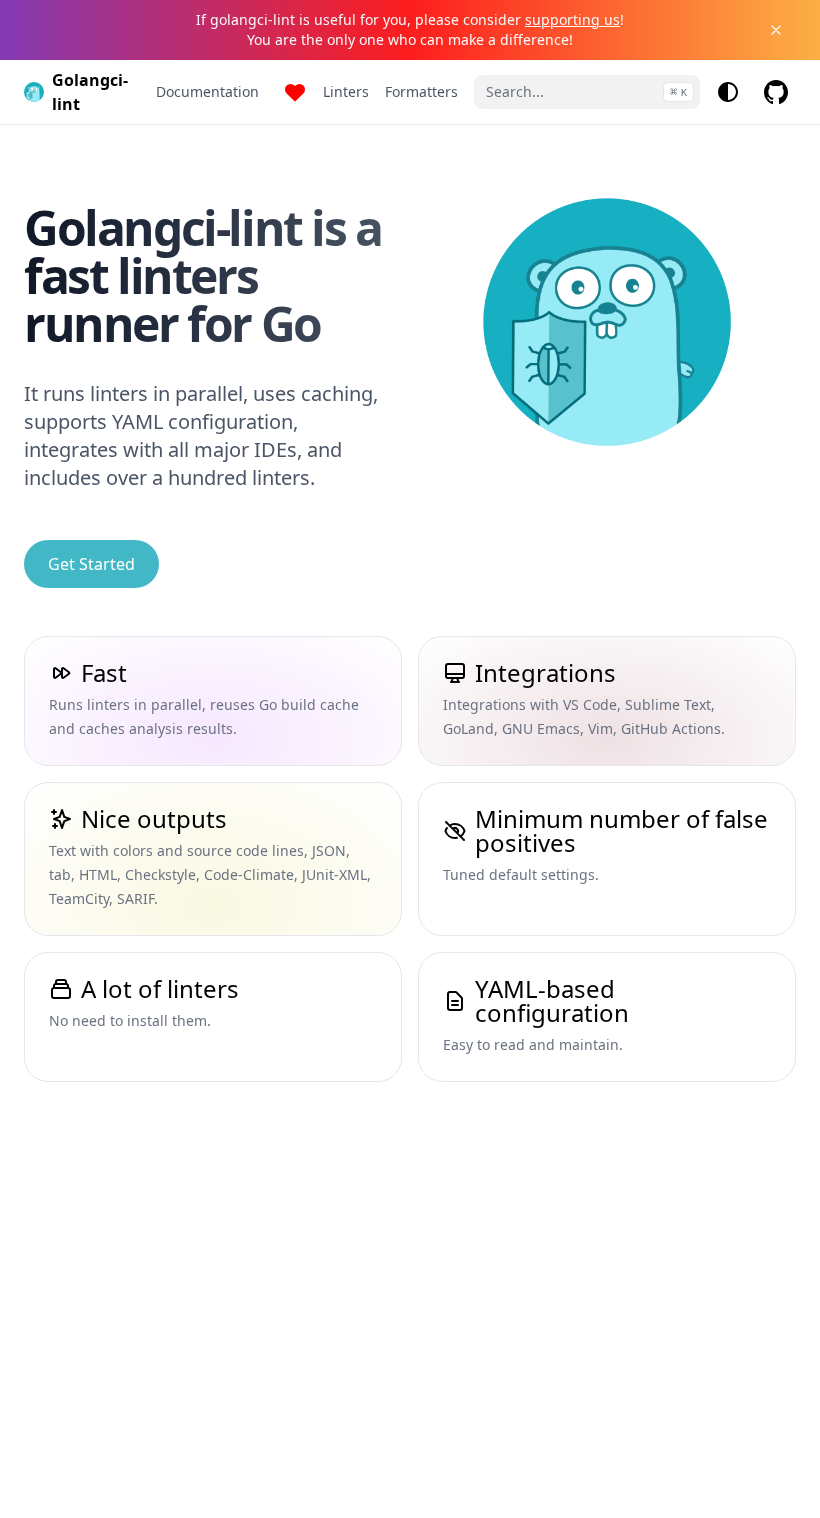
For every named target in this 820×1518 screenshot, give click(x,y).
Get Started (91, 564)
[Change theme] (728, 92)
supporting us (572, 19)
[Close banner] (776, 30)
